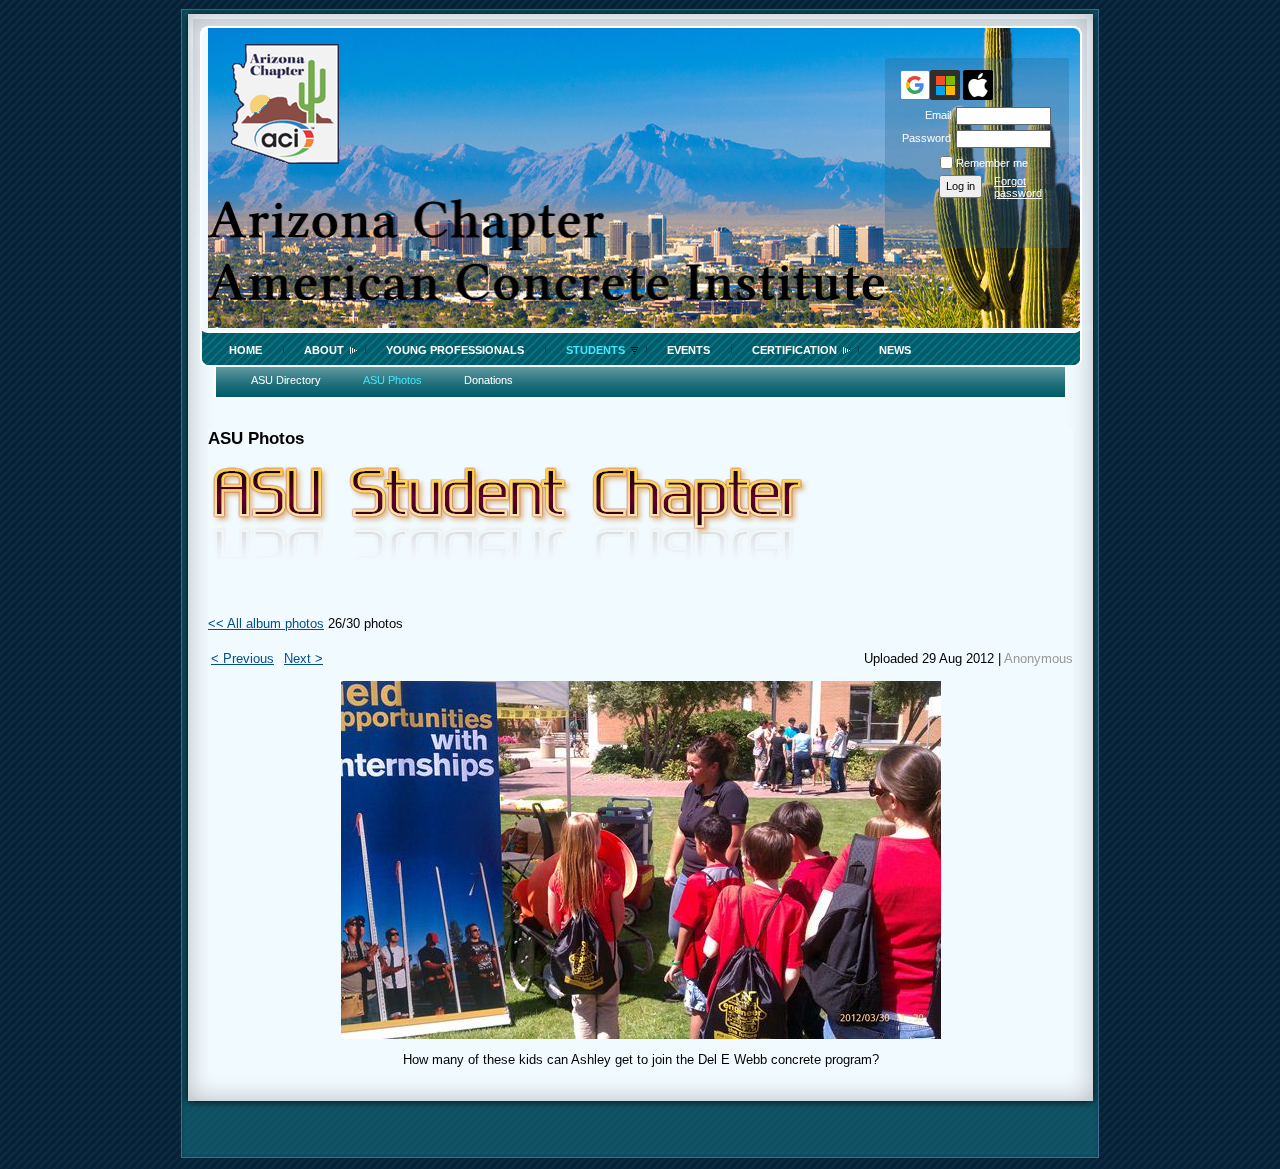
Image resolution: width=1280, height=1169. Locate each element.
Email (934, 115)
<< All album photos (266, 623)
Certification (794, 350)
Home (245, 350)
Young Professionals (455, 350)
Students (595, 350)
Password (923, 138)
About (324, 350)
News (895, 350)
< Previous (242, 658)
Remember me (992, 163)
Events (688, 350)
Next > (303, 658)
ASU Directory (286, 380)
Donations (488, 380)
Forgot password (1018, 187)
